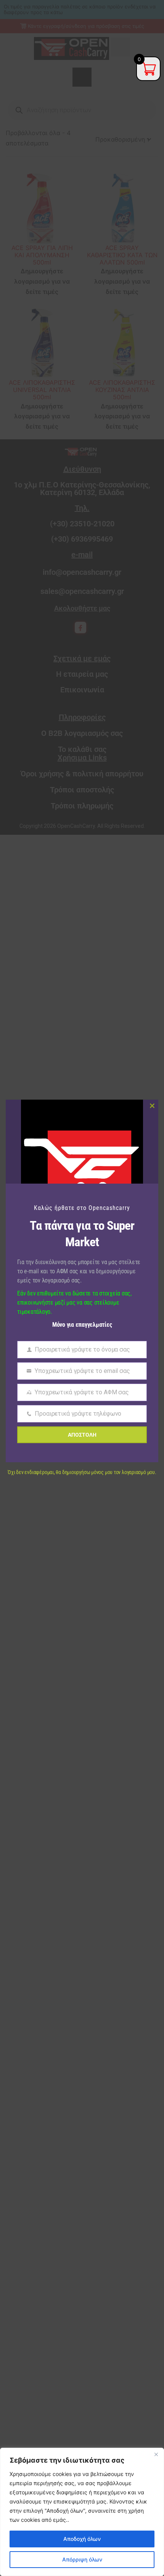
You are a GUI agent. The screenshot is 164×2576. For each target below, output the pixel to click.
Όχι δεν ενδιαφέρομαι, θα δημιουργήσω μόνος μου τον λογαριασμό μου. (82, 1472)
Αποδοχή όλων (82, 2539)
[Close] (156, 2454)
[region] (82, 2512)
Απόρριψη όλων (82, 2559)
